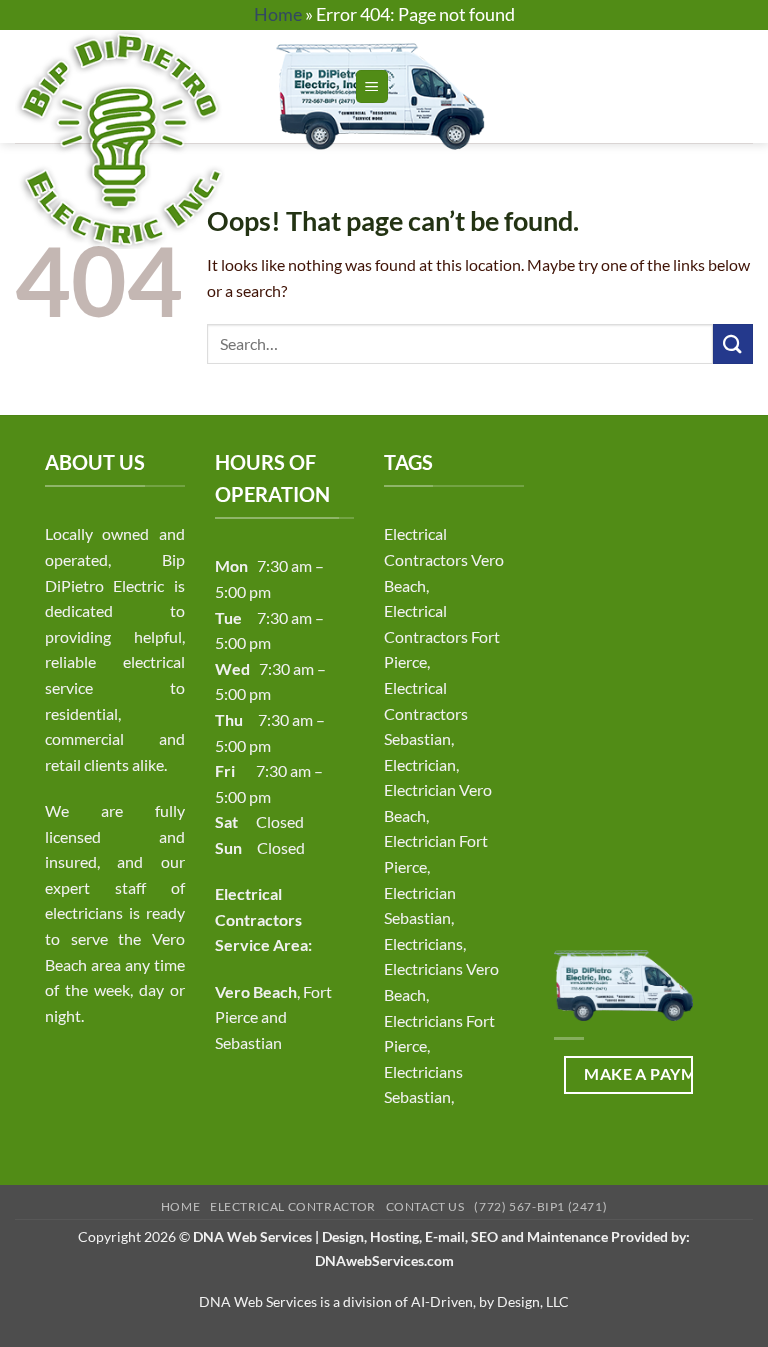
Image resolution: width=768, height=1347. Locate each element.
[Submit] (733, 343)
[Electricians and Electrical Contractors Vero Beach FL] (177, 139)
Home (278, 14)
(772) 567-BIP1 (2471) (540, 1206)
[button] (372, 86)
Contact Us (425, 1206)
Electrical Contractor (293, 1206)
